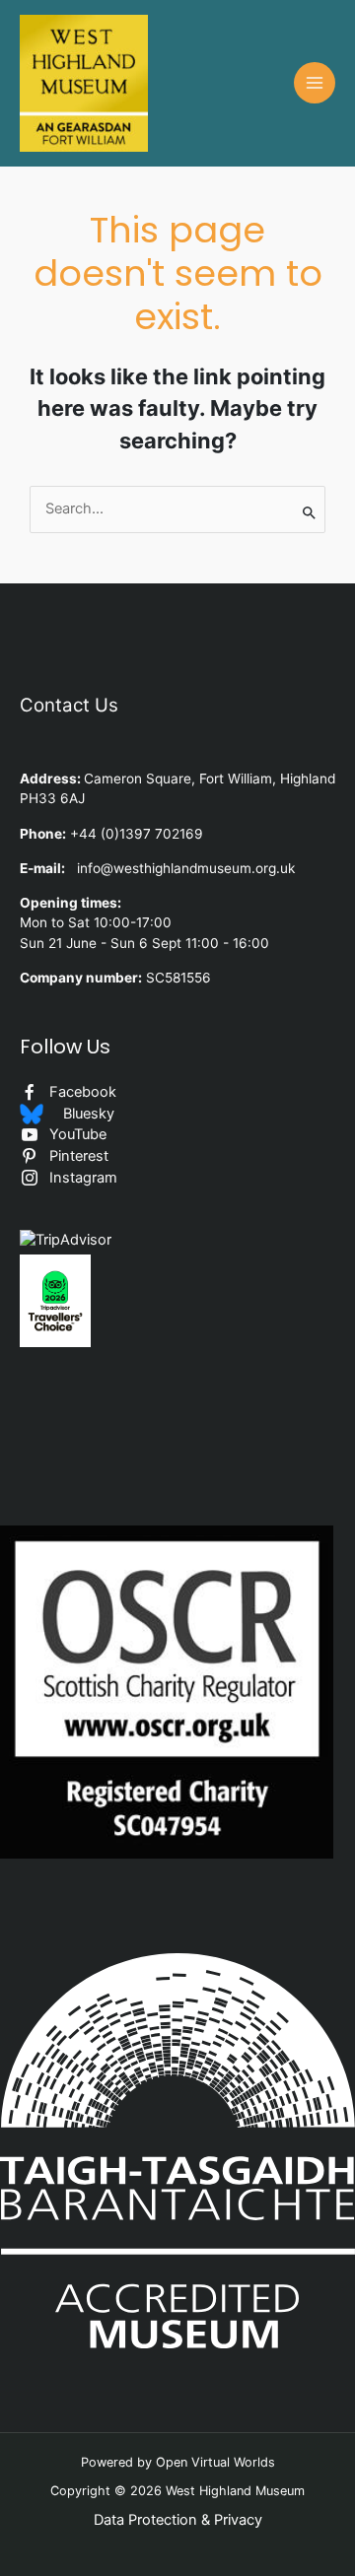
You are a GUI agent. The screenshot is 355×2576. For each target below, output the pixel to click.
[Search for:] (177, 509)
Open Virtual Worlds (215, 2462)
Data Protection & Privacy (178, 2520)
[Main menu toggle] (315, 83)
